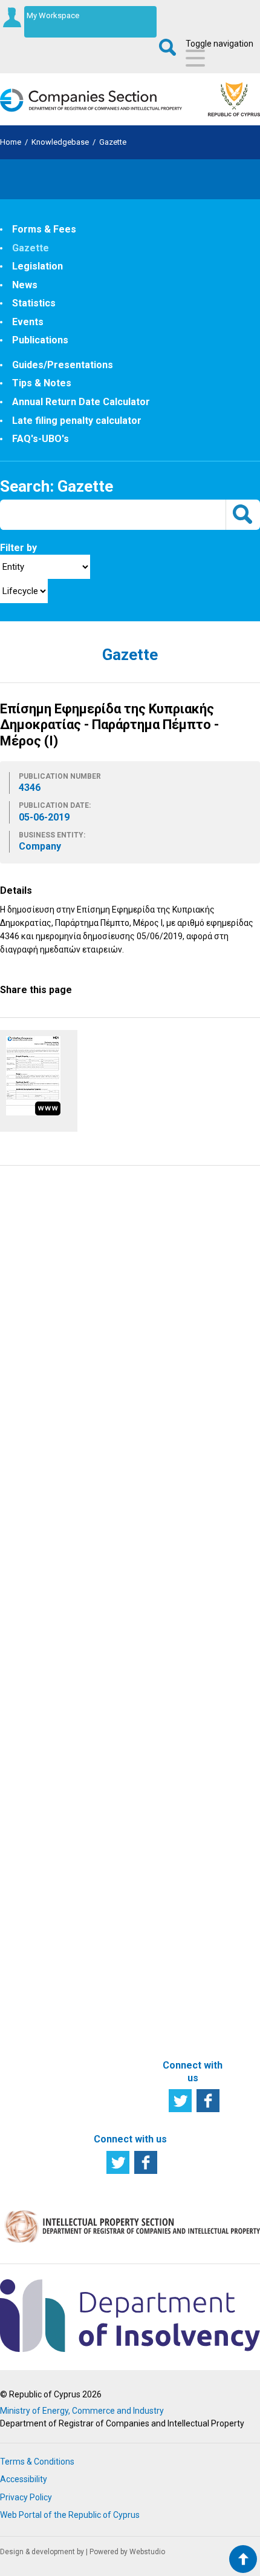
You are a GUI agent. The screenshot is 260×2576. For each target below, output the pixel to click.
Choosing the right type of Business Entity (40, 1755)
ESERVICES (112, 1834)
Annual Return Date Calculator (81, 402)
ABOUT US (187, 1800)
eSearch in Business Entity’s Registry (113, 1868)
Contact (184, 1872)
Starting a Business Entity (34, 1596)
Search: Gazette (57, 486)
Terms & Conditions (37, 2462)
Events (28, 322)
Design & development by (42, 2552)
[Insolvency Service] (130, 2349)
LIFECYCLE (33, 1533)
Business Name (32, 1818)
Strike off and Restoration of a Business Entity (120, 1785)
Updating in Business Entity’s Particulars (114, 1600)
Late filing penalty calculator (77, 421)
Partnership (37, 1798)
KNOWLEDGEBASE (206, 1533)
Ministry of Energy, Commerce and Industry (82, 2411)
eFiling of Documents (115, 1901)
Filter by (18, 548)
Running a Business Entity (34, 1630)
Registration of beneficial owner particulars (116, 1960)
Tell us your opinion (130, 1464)
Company (34, 1784)
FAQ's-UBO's (41, 439)
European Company (34, 1842)
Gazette (113, 142)
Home (11, 142)
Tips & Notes (42, 383)
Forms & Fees (44, 229)
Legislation (37, 266)
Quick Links (190, 1668)
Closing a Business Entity (32, 1663)
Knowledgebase (60, 142)
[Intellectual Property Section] (130, 2242)
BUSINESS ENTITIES (32, 1715)
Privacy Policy (26, 2497)
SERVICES (109, 1533)
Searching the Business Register (42, 1562)
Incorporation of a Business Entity (118, 1562)
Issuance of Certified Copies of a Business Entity (115, 1736)
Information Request (130, 1221)
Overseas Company (34, 1866)
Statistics (34, 303)
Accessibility (24, 2479)
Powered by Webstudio (127, 2552)
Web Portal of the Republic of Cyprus (70, 2515)
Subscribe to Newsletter (130, 1302)
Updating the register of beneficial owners (117, 1644)
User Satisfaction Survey (130, 1383)
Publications (40, 340)
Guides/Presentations (63, 365)
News (25, 285)
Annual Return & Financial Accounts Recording (120, 1688)
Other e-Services (109, 1926)
